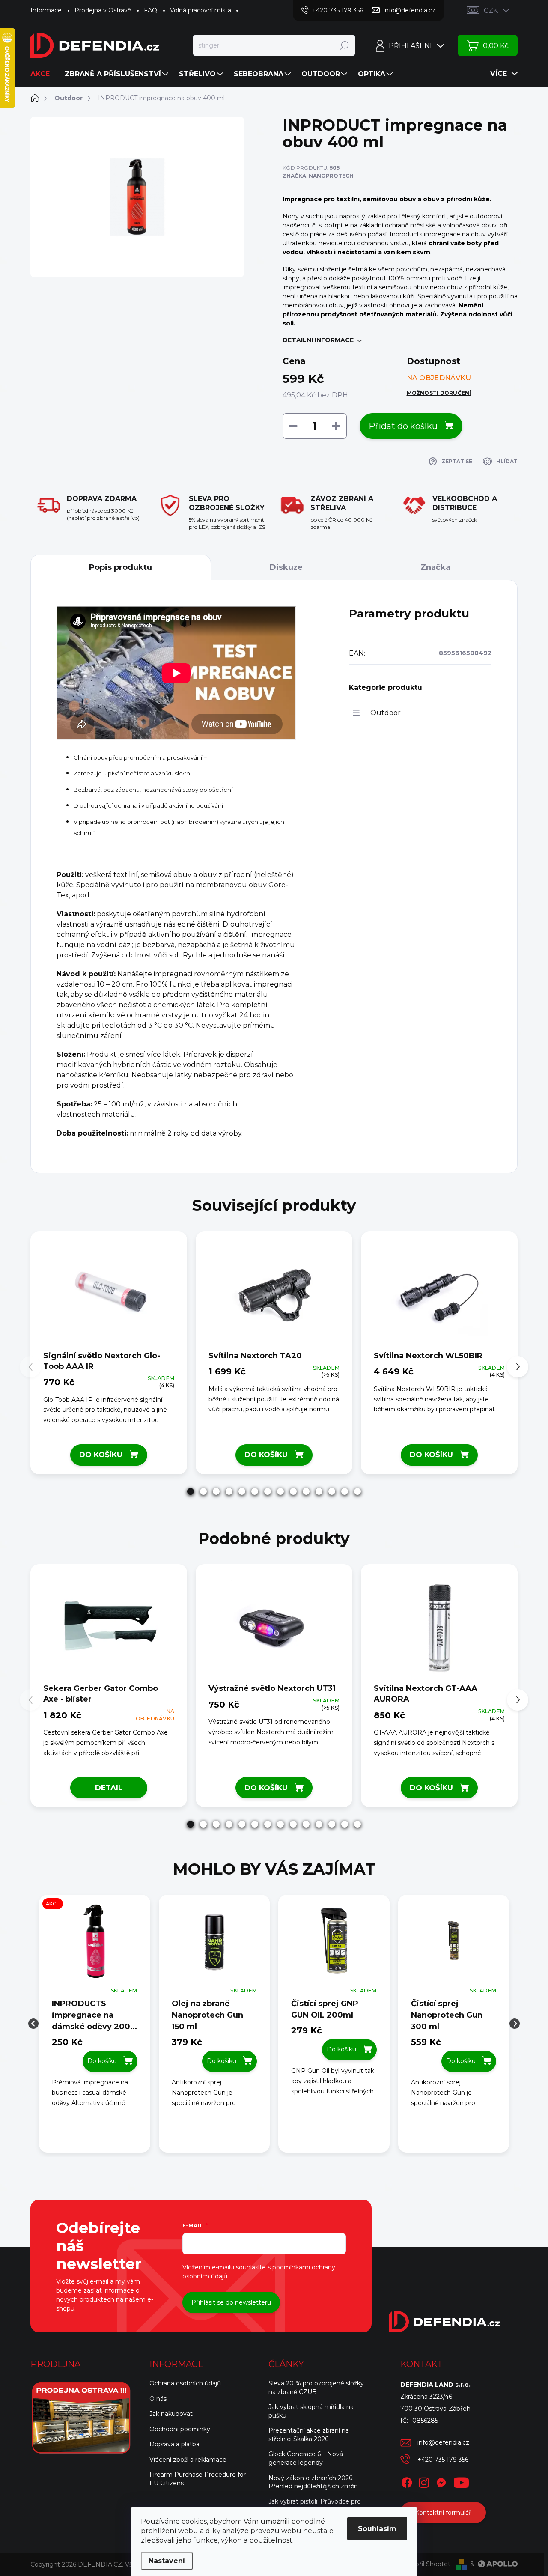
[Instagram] (424, 2481)
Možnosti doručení (439, 393)
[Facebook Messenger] (441, 2481)
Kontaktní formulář (443, 2513)
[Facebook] (407, 2481)
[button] (191, 1491)
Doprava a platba (174, 2444)
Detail (109, 1788)
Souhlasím (377, 2529)
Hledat (344, 45)
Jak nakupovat (171, 2414)
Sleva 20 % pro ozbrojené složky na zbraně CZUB (316, 2388)
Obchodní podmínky (180, 2429)
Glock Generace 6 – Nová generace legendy (306, 2458)
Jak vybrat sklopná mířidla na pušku (311, 2411)
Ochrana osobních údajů (185, 2383)
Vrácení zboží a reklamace (188, 2460)
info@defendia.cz (443, 2442)
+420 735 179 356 (443, 2460)
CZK (491, 10)
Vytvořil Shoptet (426, 2564)
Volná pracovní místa (201, 10)
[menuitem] (43, 74)
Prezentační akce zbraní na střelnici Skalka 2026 (309, 2435)
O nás (158, 2399)
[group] (95, 2024)
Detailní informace (318, 340)
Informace (46, 10)
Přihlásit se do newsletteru (231, 2302)
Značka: (318, 176)
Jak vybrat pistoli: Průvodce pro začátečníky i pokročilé (315, 2506)
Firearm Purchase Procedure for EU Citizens (198, 2479)
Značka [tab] (435, 567)
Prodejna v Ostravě (103, 10)
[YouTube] (461, 2481)
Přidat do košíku (403, 426)
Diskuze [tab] (286, 567)
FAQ (150, 10)
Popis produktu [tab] (121, 567)
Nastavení (167, 2561)
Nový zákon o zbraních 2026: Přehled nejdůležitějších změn (313, 2482)
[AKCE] (95, 1945)
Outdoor (386, 713)
